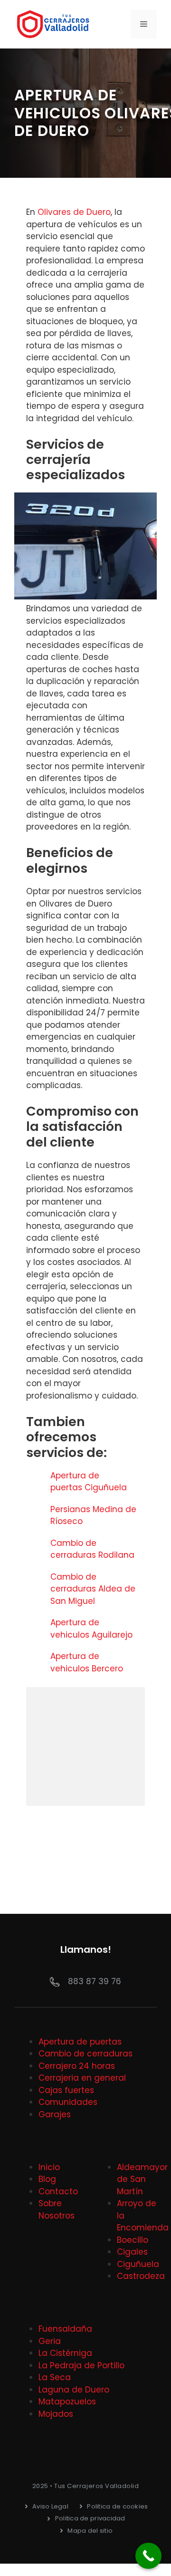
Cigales (132, 2252)
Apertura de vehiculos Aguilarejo (93, 1629)
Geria (50, 2341)
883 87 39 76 (95, 1981)
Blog (47, 2179)
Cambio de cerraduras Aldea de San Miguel (93, 1589)
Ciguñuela (138, 2264)
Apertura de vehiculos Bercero (88, 1662)
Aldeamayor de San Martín (142, 2179)
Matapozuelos (67, 2402)
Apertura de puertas (80, 2042)
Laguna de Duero (74, 2390)
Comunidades (68, 2102)
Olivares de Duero (74, 212)
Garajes (55, 2114)
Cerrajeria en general (82, 2078)
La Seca (55, 2377)
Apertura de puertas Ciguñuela (90, 1482)
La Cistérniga (65, 2353)
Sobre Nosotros (57, 2209)
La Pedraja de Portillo (81, 2365)
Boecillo (133, 2240)
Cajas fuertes (66, 2090)
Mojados (56, 2414)
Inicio (49, 2167)
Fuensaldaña (65, 2329)
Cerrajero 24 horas (77, 2066)
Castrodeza (141, 2276)
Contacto (58, 2191)
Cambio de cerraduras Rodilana (94, 1549)
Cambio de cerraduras (85, 2054)
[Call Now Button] (148, 2556)
